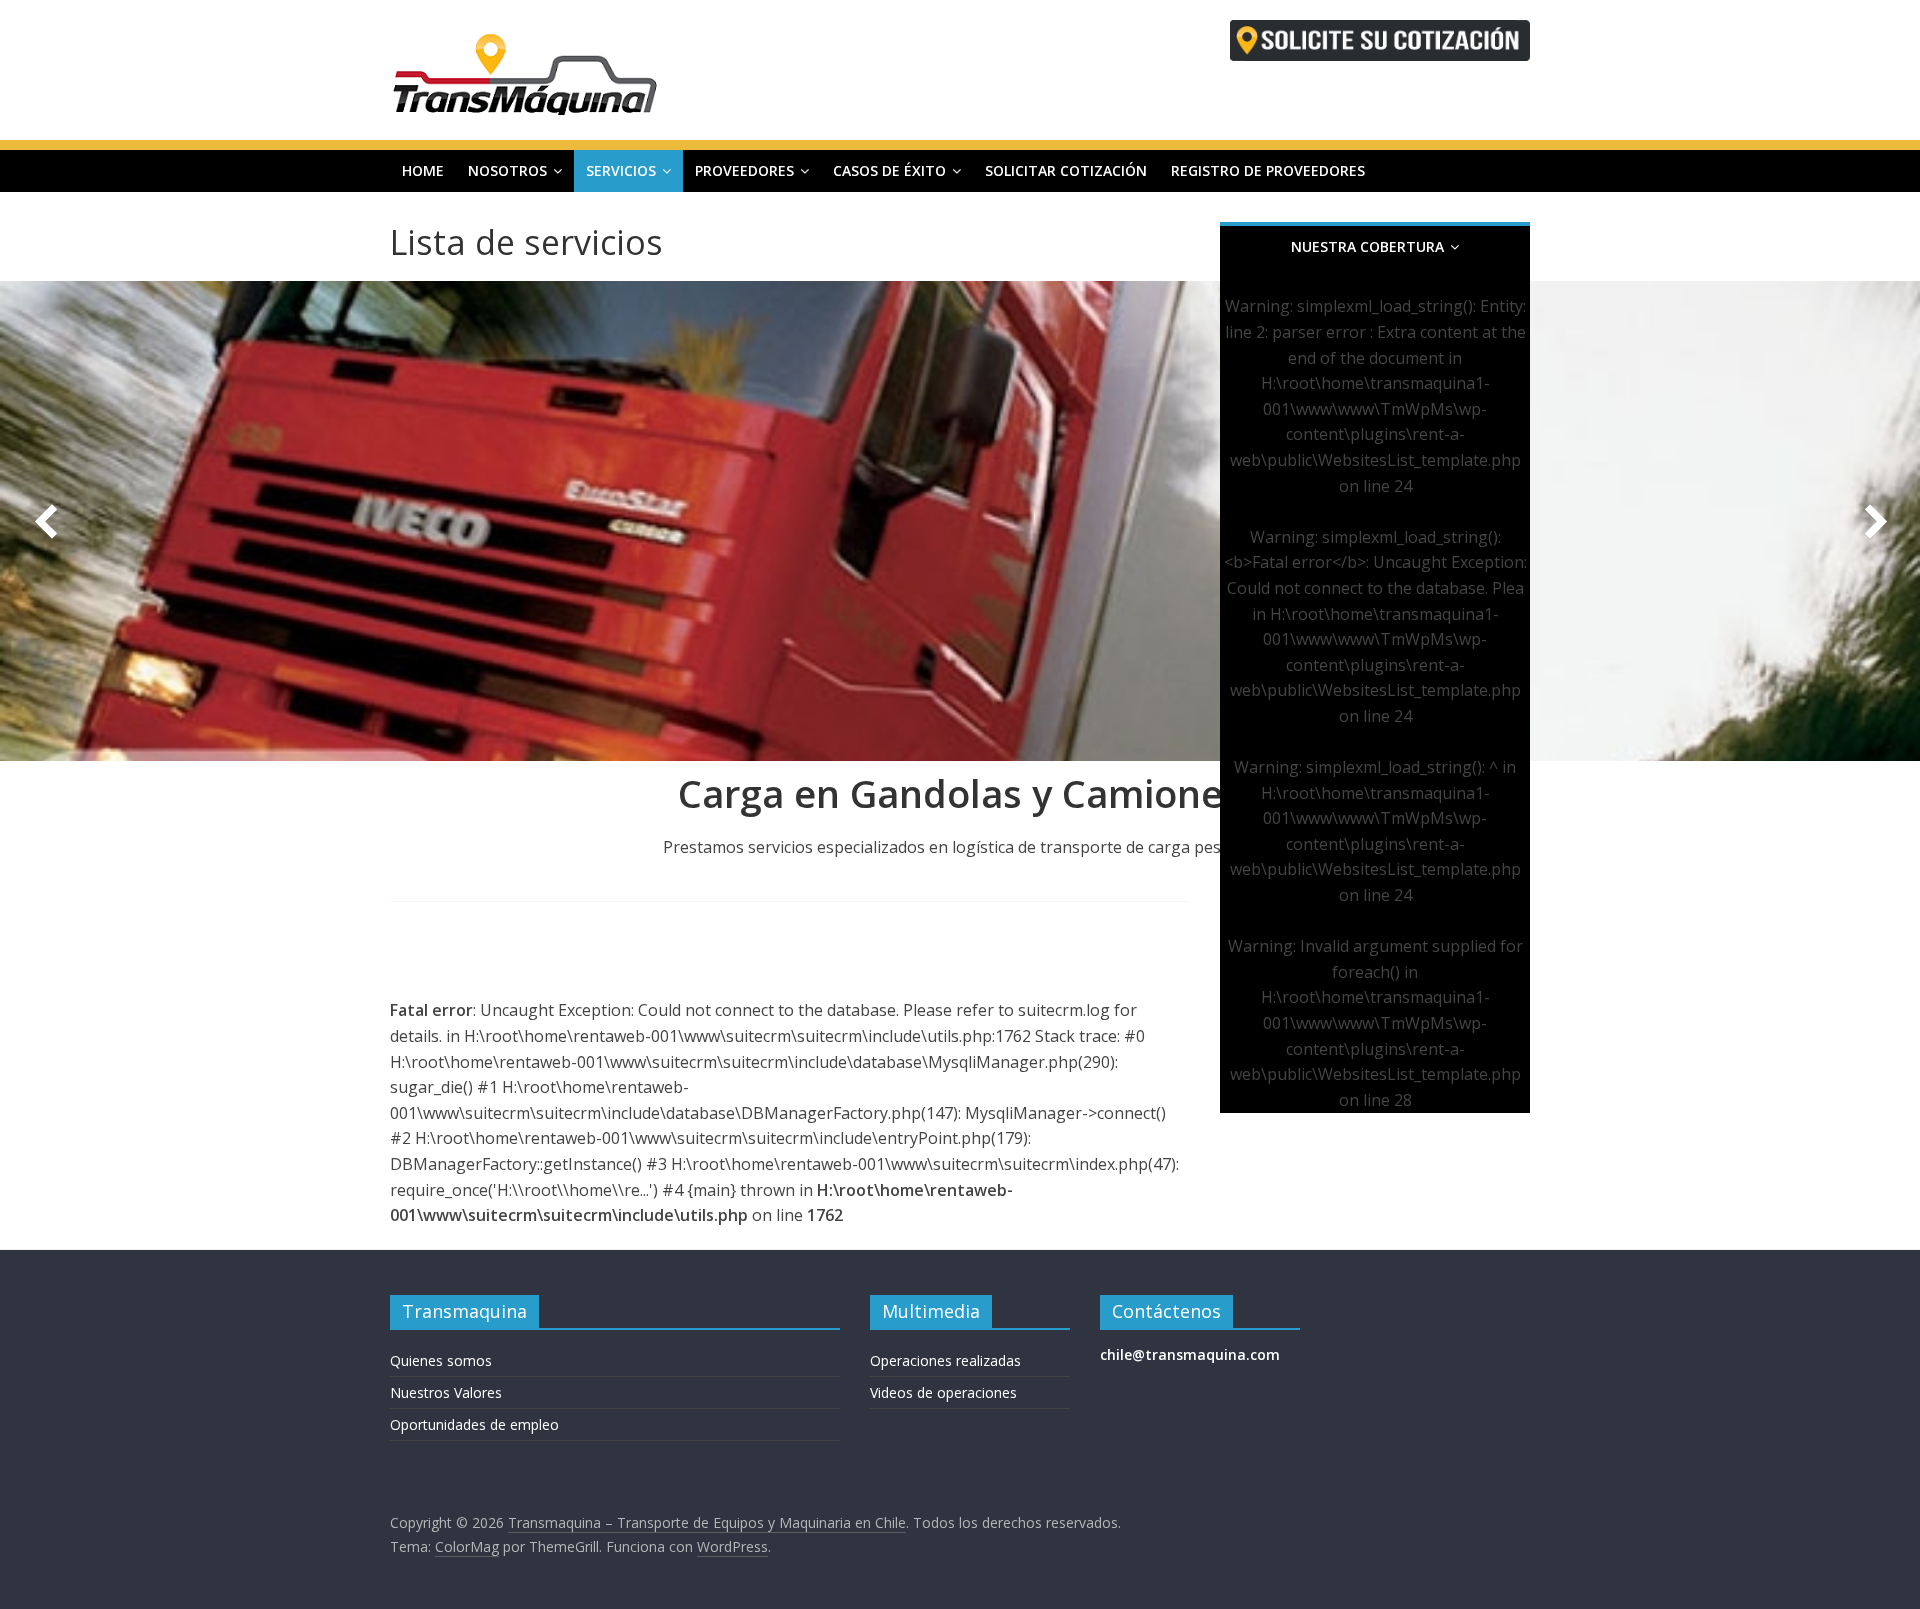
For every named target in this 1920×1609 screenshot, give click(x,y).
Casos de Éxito (889, 170)
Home (423, 170)
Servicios (621, 170)
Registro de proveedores (1268, 170)
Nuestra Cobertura (1367, 246)
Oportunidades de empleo (474, 1424)
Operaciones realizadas (945, 1360)
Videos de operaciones (943, 1392)
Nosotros (507, 170)
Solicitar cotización (1066, 170)
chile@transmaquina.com (1190, 1354)
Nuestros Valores (446, 1392)
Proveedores (744, 170)
